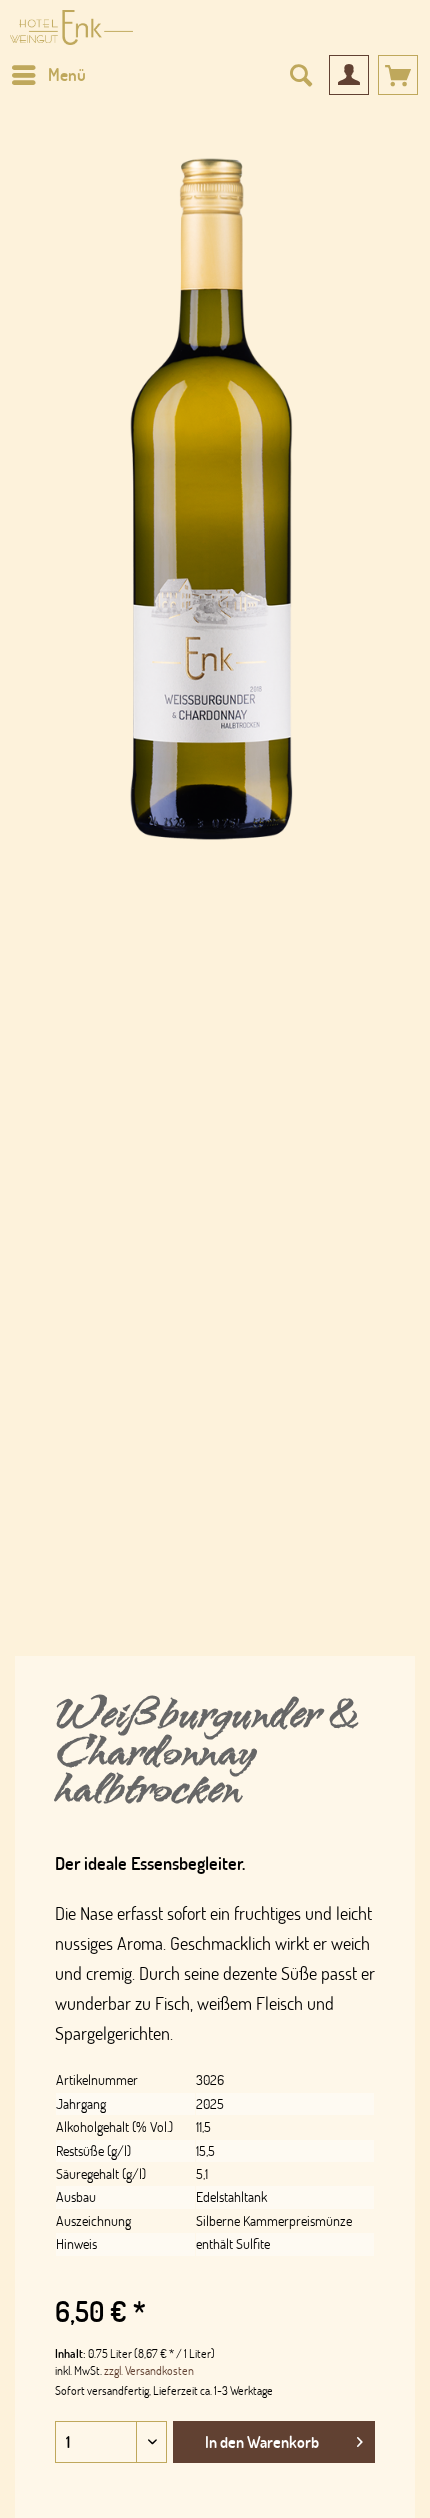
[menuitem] (48, 75)
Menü (67, 74)
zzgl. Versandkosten (149, 2370)
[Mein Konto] (349, 75)
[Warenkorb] (398, 75)
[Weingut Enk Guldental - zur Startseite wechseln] (71, 27)
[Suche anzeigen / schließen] (300, 75)
